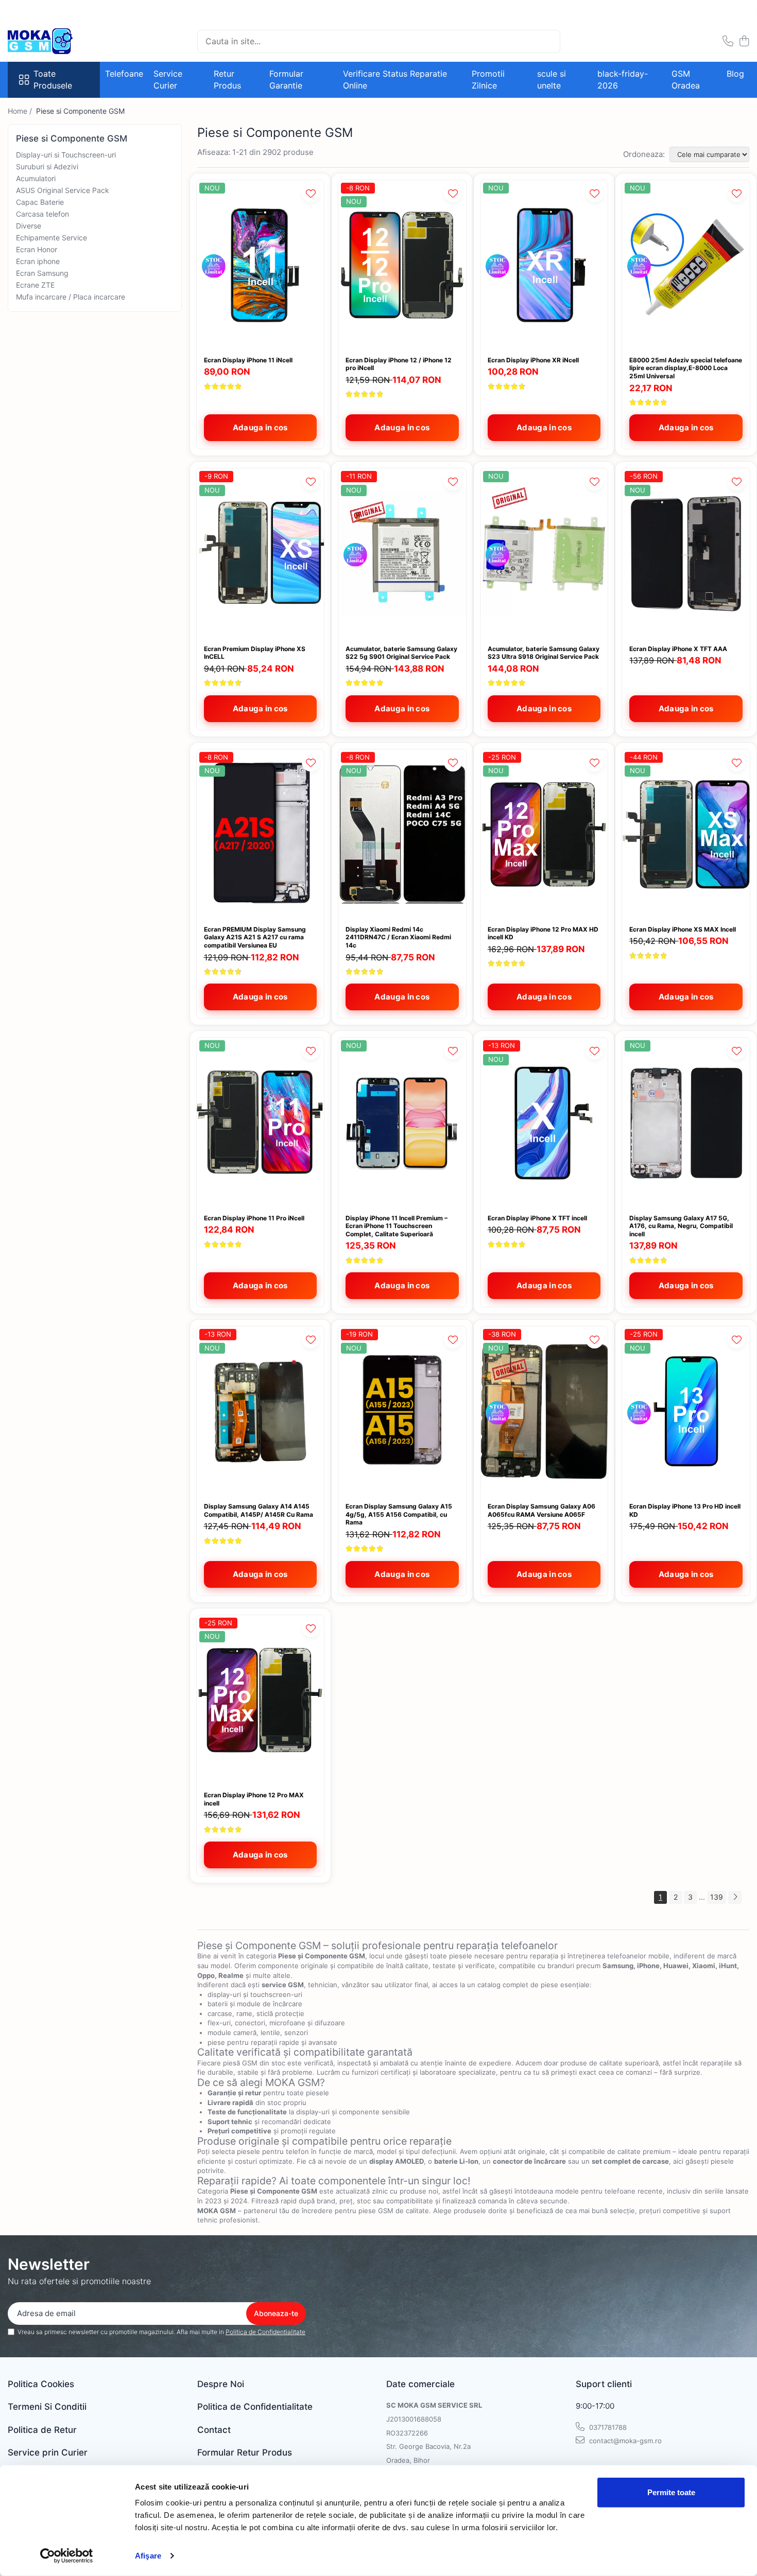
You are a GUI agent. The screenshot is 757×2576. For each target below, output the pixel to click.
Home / (21, 111)
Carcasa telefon (42, 214)
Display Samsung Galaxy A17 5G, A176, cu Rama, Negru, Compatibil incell (681, 1226)
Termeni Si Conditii (47, 2407)
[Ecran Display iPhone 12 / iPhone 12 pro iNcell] (402, 265)
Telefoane (124, 74)
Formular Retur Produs (245, 2452)
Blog (735, 74)
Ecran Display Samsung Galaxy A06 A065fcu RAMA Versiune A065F (541, 1510)
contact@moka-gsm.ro (624, 2441)
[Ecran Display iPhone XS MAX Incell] (686, 834)
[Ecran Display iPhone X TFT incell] (544, 1123)
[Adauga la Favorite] (311, 193)
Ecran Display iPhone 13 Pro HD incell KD (685, 1510)
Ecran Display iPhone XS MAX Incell (683, 929)
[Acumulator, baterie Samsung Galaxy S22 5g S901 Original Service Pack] (402, 553)
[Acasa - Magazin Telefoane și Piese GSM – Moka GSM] (59, 41)
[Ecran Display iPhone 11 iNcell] (261, 265)
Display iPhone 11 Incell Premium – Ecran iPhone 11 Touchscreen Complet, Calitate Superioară (397, 1226)
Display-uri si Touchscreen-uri (66, 155)
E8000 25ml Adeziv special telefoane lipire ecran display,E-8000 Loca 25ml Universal (686, 368)
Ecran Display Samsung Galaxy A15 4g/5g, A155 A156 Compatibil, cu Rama (399, 1514)
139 (717, 1897)
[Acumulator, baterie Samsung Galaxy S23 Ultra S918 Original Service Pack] (544, 553)
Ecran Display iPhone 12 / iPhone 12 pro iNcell (399, 364)
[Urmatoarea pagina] (735, 1897)
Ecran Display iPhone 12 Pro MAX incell (254, 1799)
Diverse (29, 226)
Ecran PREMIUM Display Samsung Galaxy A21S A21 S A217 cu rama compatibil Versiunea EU (255, 937)
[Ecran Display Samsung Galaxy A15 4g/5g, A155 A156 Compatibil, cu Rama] (402, 1411)
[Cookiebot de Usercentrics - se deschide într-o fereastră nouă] (67, 2556)
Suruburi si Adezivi (47, 167)
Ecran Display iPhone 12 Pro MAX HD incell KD (543, 933)
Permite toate (671, 2492)
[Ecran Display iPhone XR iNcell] (544, 265)
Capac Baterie (40, 202)
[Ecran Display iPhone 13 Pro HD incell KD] (686, 1411)
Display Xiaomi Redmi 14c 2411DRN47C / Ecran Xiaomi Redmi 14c (398, 937)
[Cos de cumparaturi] (744, 41)
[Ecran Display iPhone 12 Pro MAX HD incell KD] (544, 834)
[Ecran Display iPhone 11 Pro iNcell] (261, 1123)
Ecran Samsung (42, 273)
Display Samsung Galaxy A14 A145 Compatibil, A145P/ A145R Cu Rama (259, 1510)
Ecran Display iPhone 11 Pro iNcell (254, 1218)
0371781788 (607, 2427)
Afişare (148, 2556)
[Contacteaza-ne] (728, 41)
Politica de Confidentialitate (265, 2332)
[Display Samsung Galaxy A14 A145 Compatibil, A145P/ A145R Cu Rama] (261, 1411)
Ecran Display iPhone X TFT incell (537, 1218)
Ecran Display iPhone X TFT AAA (678, 649)
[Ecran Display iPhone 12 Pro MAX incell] (261, 1700)
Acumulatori (36, 178)
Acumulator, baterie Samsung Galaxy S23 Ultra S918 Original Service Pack (544, 653)
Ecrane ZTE (35, 285)
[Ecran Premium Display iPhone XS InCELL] (261, 553)
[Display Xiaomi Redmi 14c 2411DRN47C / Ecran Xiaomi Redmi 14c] (402, 834)
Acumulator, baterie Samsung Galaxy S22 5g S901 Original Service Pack (401, 653)
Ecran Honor (37, 249)
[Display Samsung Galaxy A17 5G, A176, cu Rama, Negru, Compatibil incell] (686, 1123)
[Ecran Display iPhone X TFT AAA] (686, 553)
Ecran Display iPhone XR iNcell (533, 360)
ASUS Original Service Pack (63, 190)
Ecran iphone (38, 261)
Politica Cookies (41, 2384)
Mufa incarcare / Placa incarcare (71, 297)
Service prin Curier (48, 2452)
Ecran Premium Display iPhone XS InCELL (255, 653)
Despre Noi (221, 2384)
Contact (214, 2430)
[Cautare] (548, 41)
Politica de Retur (42, 2430)
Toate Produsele (53, 80)
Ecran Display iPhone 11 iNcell (248, 360)
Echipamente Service (51, 238)
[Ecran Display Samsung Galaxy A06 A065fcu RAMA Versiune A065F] (544, 1411)
